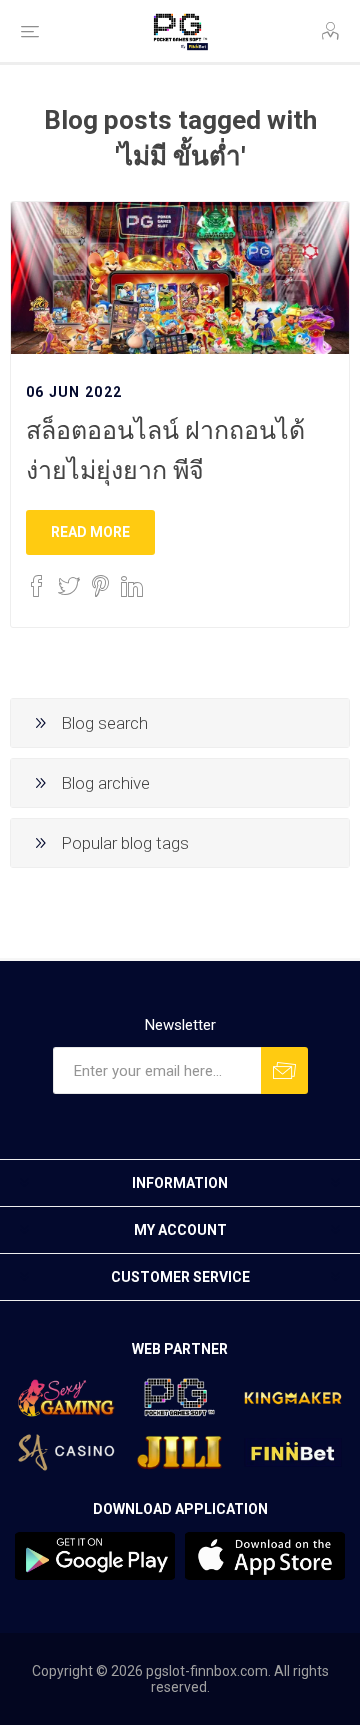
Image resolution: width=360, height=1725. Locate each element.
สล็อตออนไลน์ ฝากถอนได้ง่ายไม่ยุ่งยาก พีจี (165, 450)
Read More (90, 532)
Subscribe (284, 1070)
